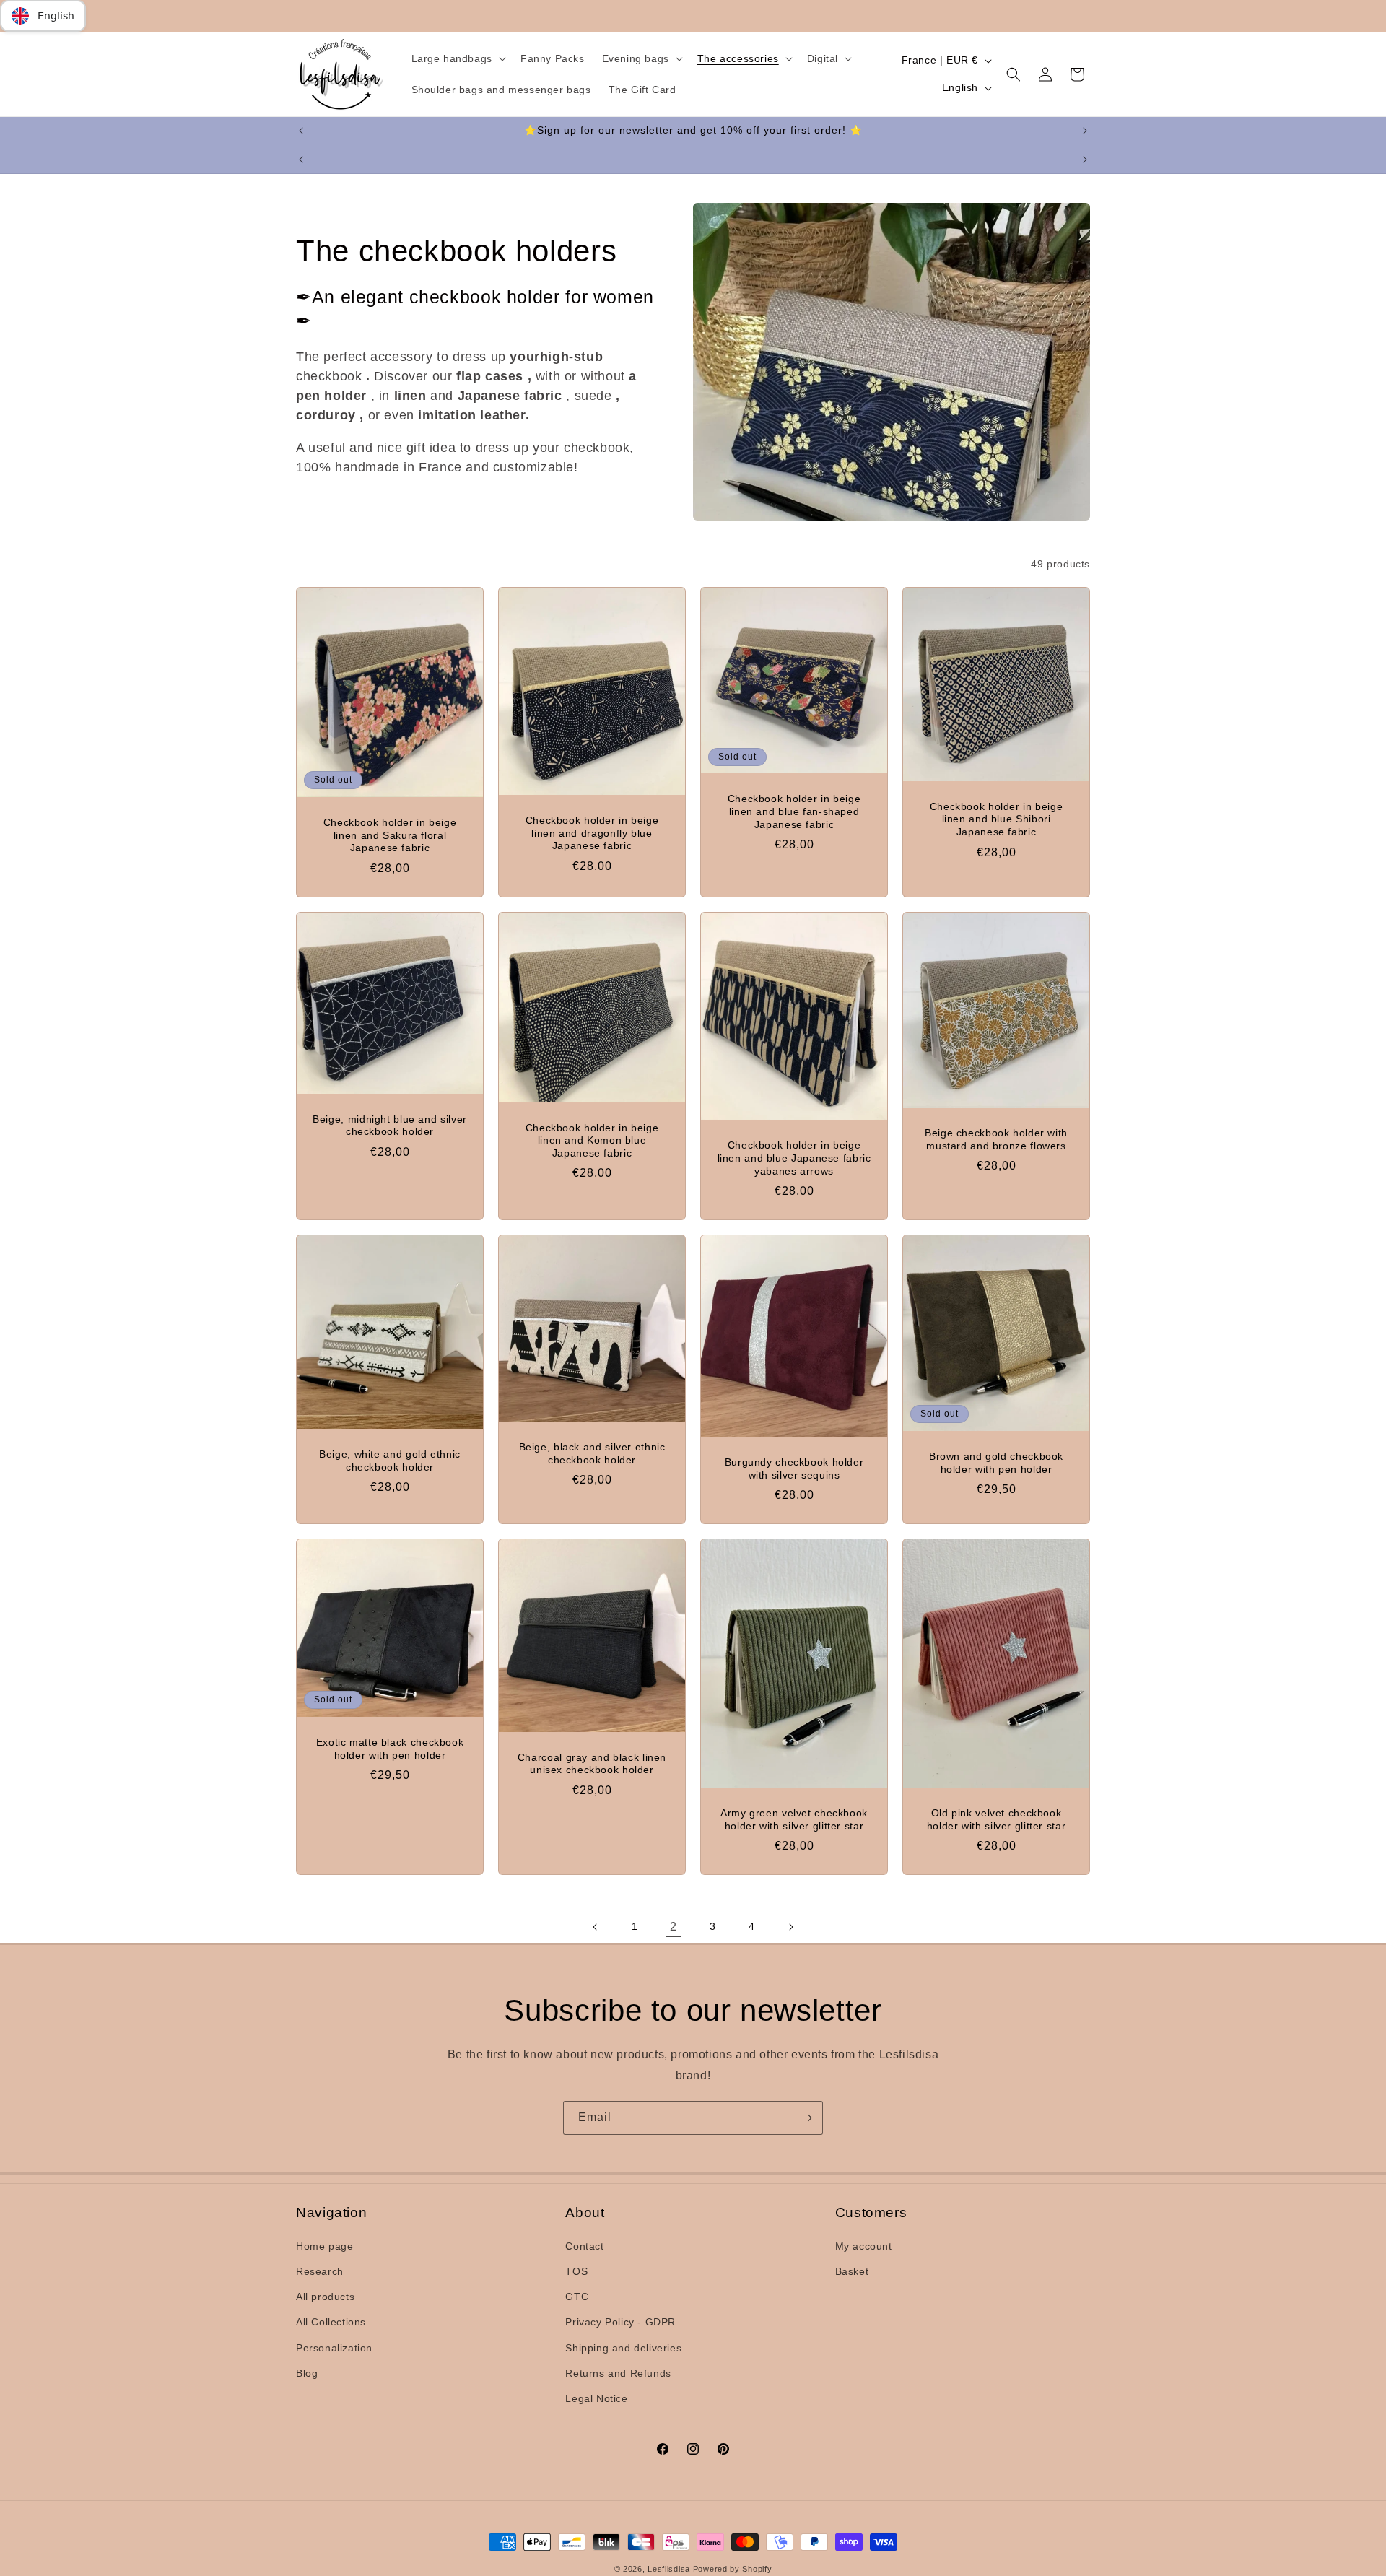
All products (325, 2297)
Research (320, 2271)
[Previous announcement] (301, 131)
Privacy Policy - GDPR (620, 2323)
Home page (324, 2246)
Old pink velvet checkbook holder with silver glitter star (997, 1820)
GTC (577, 2297)
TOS (576, 2271)
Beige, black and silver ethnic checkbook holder (592, 1454)
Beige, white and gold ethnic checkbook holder (390, 1461)
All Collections (331, 2323)
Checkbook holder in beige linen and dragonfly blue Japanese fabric (592, 833)
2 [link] (674, 1927)
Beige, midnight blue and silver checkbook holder (390, 1126)
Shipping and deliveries (623, 2348)
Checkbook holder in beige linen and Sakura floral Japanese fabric (390, 835)
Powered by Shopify (733, 2569)
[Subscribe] (806, 2118)
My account (864, 2246)
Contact (584, 2246)
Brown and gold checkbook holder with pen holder (996, 1463)
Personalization (334, 2348)
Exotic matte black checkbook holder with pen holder (390, 1749)
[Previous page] (596, 1927)
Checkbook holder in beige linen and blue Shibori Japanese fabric (997, 819)
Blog (307, 2373)
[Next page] (790, 1927)
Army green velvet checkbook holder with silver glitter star (794, 1820)
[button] (457, 58)
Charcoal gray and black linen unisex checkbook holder (592, 1764)
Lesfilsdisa (669, 2569)
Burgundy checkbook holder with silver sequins (794, 1469)
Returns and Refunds (618, 2373)
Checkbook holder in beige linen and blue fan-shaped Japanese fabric (794, 812)
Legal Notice (596, 2398)
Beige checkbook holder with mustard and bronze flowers (996, 1140)
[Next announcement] (1085, 131)
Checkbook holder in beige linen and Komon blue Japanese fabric (592, 1141)
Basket (852, 2271)
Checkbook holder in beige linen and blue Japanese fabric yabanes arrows (794, 1158)
